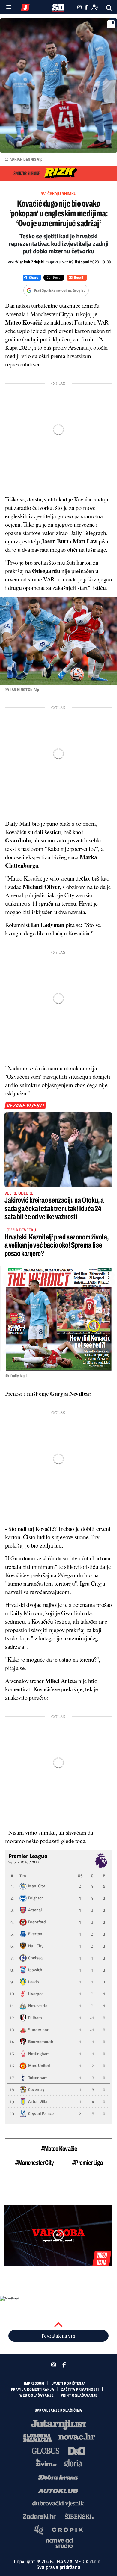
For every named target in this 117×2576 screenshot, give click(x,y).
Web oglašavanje (37, 2395)
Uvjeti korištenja (69, 2383)
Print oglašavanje (79, 2395)
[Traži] (109, 8)
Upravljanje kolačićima (59, 2410)
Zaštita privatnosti (80, 2389)
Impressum (34, 2383)
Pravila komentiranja (33, 2389)
